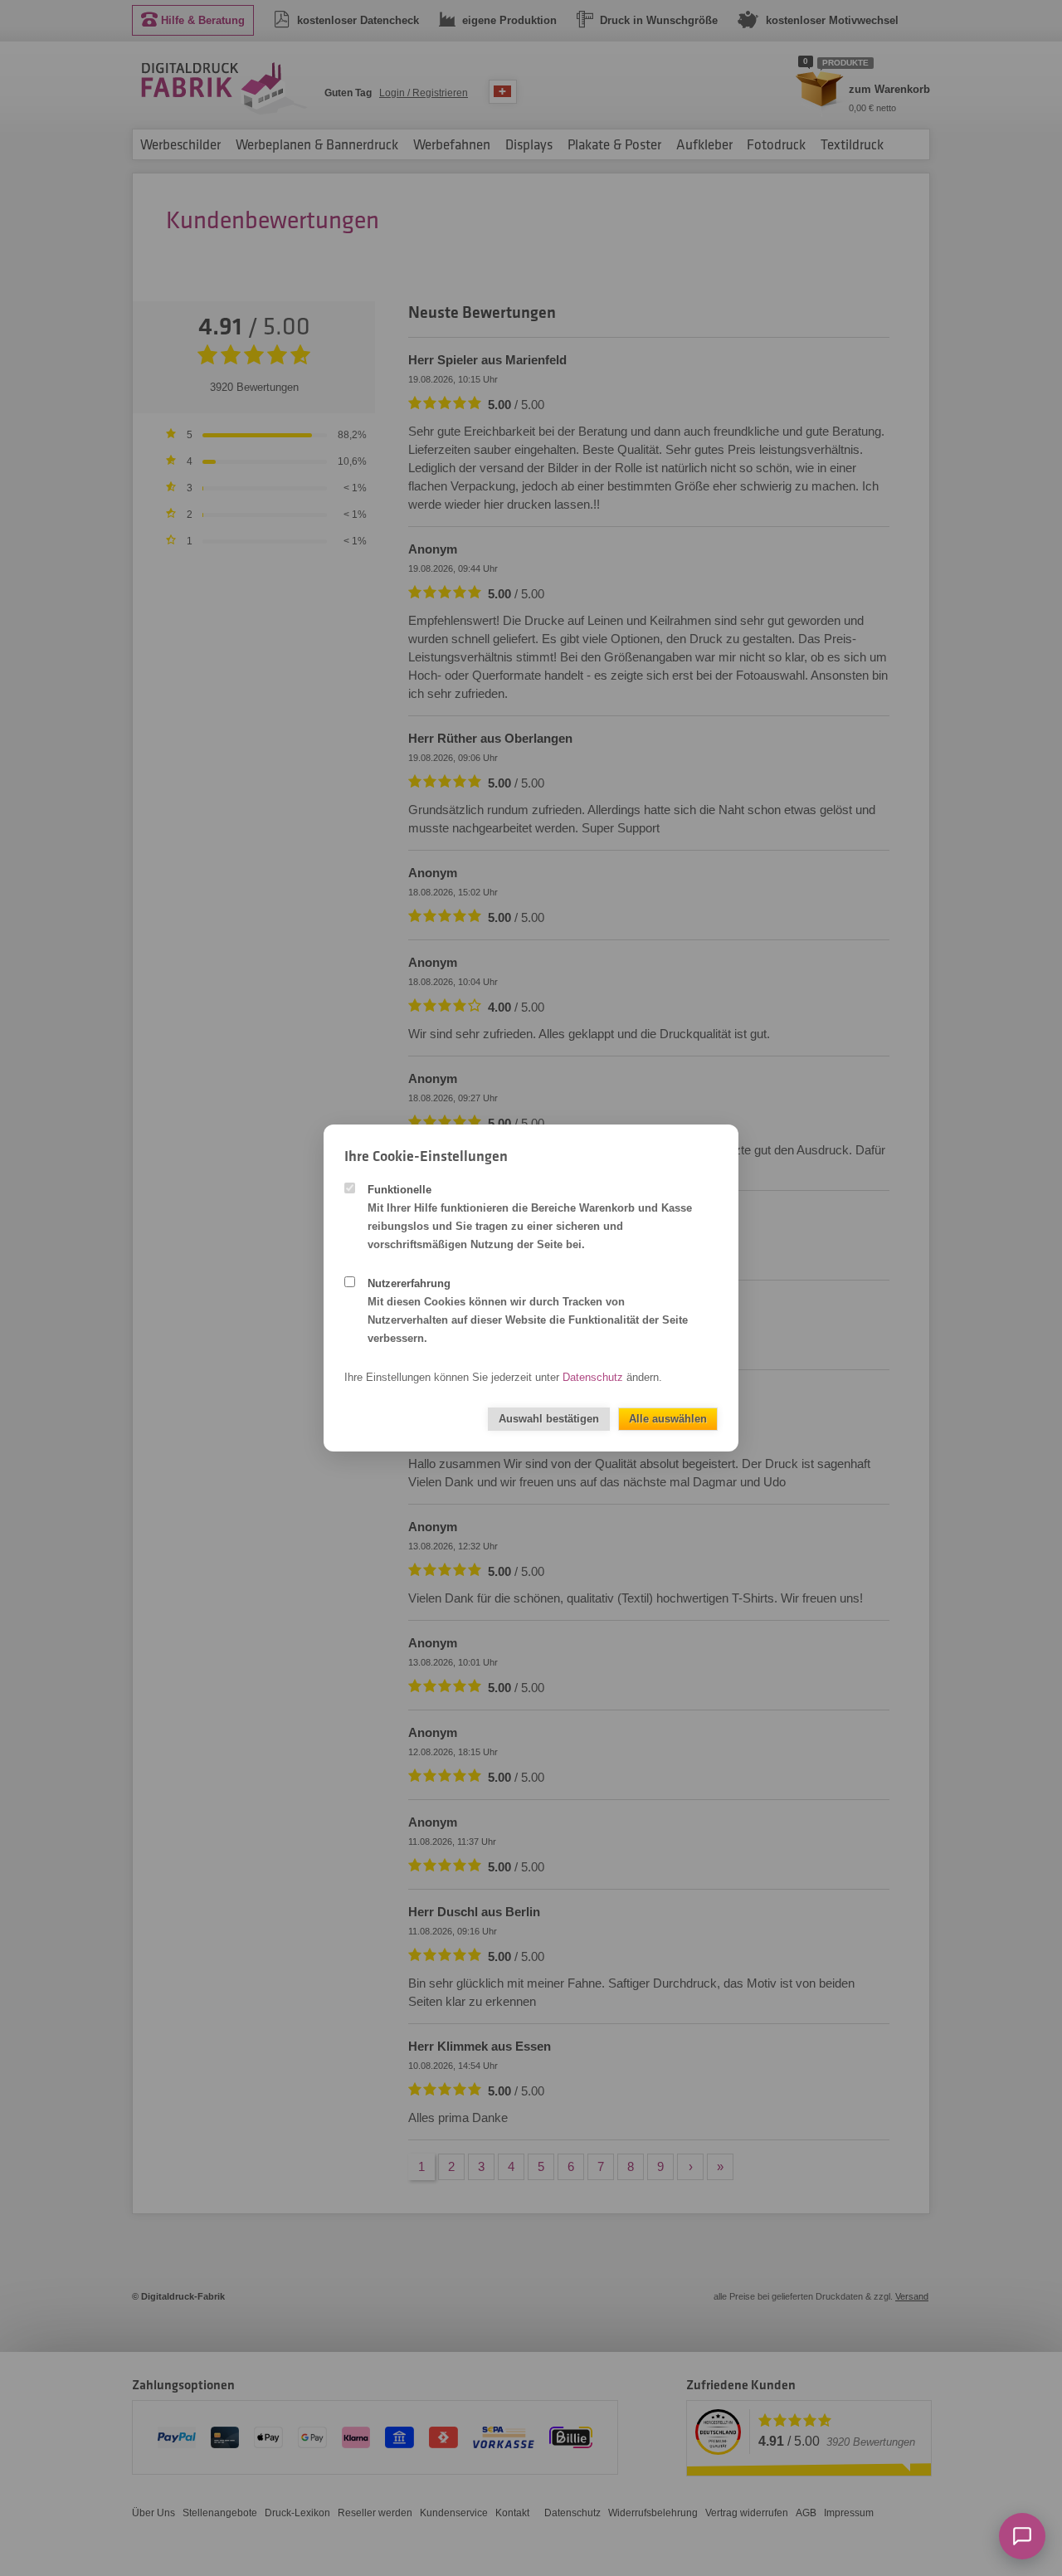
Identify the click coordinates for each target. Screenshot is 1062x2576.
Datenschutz (593, 1377)
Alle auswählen (668, 1419)
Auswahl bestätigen (549, 1419)
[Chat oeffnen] (1022, 2536)
